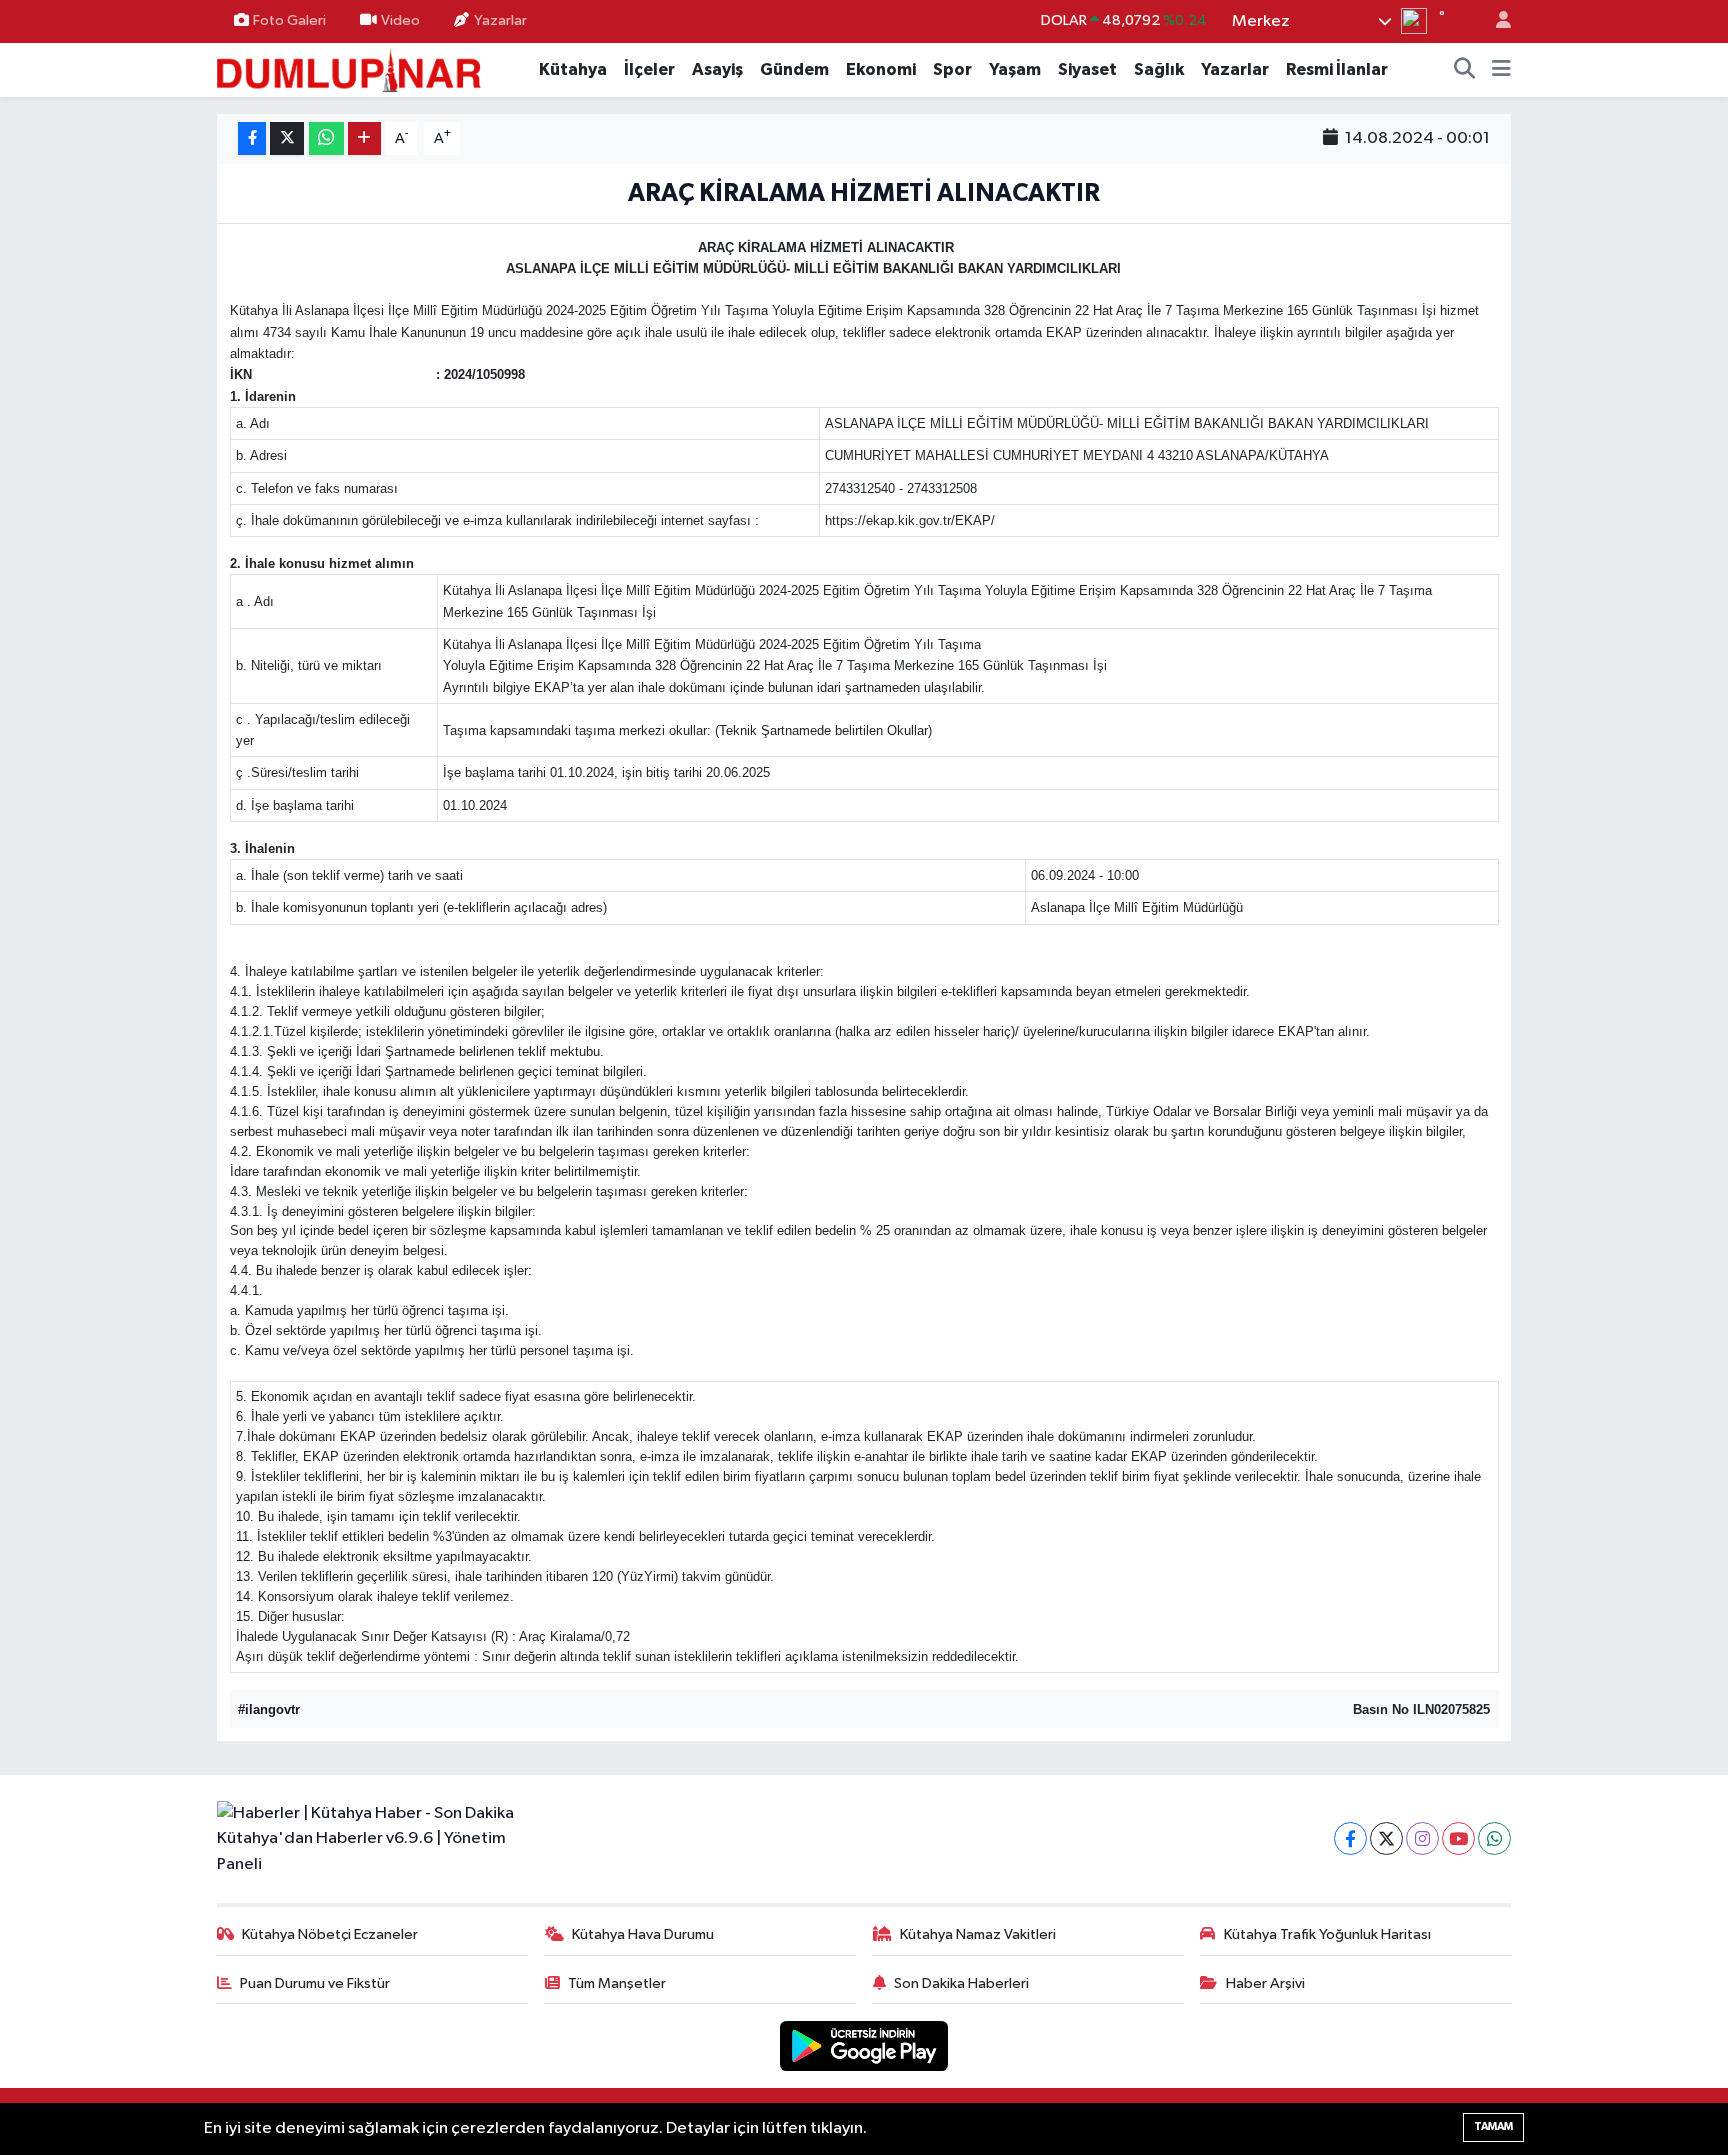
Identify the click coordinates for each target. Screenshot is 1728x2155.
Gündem (794, 69)
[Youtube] (1458, 1838)
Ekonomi (881, 69)
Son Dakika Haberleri (961, 1983)
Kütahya (573, 69)
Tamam (1493, 2126)
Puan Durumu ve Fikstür (315, 1983)
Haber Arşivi (1265, 1983)
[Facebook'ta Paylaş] (252, 138)
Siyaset (1087, 69)
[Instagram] (1422, 1838)
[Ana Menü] (1501, 70)
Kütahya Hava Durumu (643, 1934)
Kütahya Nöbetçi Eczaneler (330, 1934)
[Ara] (1465, 70)
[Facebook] (1350, 1838)
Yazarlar (500, 20)
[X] (1386, 1838)
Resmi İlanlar (1337, 69)
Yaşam (1015, 69)
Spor (952, 69)
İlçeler (649, 69)
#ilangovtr (269, 1709)
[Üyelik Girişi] (1495, 21)
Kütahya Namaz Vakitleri (978, 1934)
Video (400, 20)
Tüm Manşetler (617, 1983)
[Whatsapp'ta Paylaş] (326, 138)
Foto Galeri (289, 20)
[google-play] (864, 2045)
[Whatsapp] (1494, 1838)
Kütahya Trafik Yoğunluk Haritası (1327, 1934)
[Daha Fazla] (364, 138)
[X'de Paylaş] (287, 138)
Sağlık (1159, 69)
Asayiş (717, 69)
